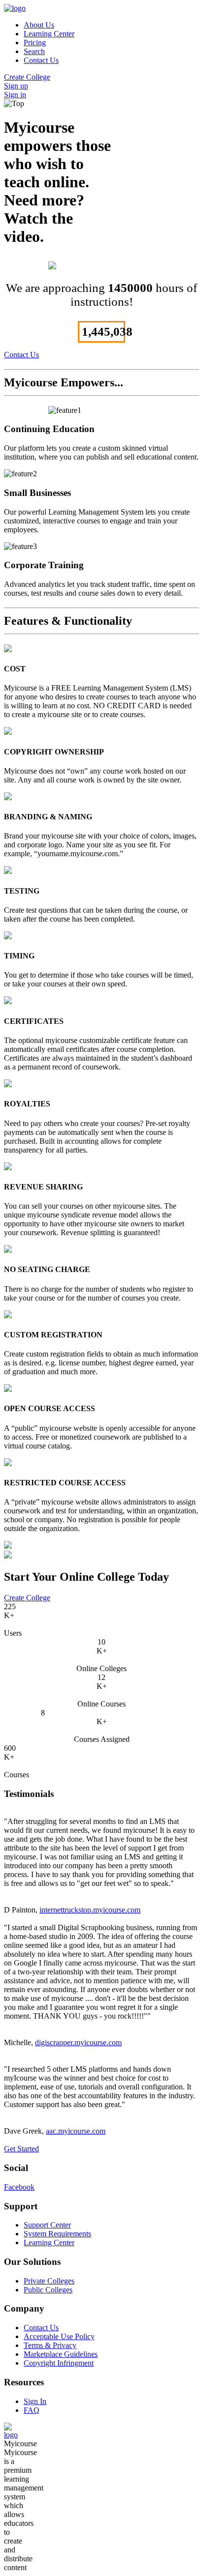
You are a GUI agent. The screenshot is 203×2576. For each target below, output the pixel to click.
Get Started (21, 2149)
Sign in (15, 95)
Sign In (35, 2401)
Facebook (19, 2187)
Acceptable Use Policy (59, 2336)
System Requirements (57, 2234)
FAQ (32, 2410)
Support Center (47, 2225)
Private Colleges (49, 2281)
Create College (27, 77)
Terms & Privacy (50, 2345)
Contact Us (41, 60)
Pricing (35, 43)
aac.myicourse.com (76, 2131)
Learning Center (49, 34)
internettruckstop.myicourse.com (90, 1910)
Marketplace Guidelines (61, 2354)
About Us (39, 25)
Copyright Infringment (59, 2363)
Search (34, 51)
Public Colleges (48, 2290)
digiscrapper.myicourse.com (78, 2042)
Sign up (16, 86)
